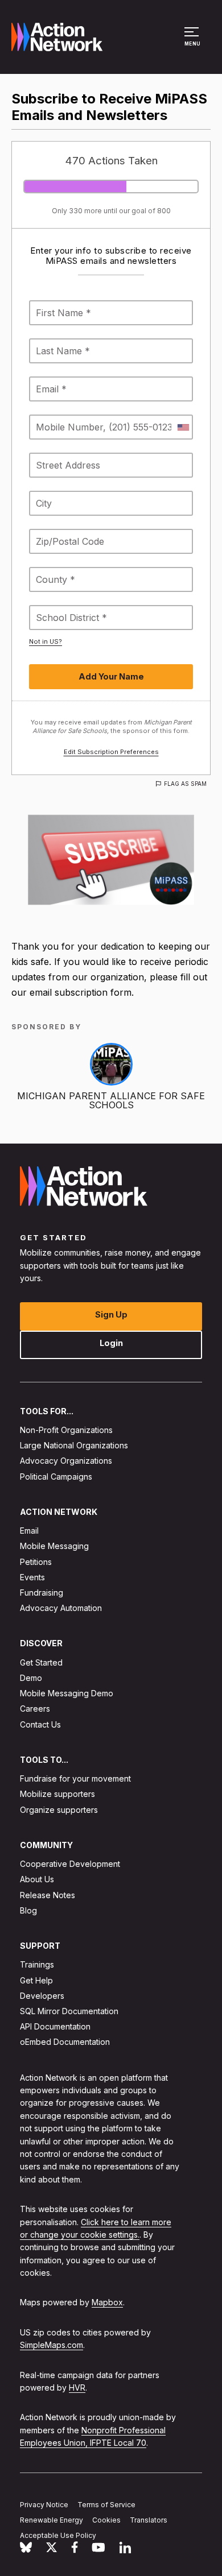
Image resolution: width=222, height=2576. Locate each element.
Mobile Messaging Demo (67, 1693)
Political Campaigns (56, 1476)
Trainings (37, 1964)
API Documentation (55, 2026)
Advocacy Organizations (66, 1461)
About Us (37, 1879)
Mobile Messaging (54, 1546)
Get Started (41, 1662)
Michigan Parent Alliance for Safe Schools (111, 1100)
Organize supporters (59, 1809)
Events (32, 1577)
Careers (35, 1709)
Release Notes (48, 1894)
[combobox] (183, 427)
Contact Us (40, 1724)
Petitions (36, 1561)
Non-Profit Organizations (66, 1430)
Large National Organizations (74, 1445)
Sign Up (111, 1314)
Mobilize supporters (57, 1794)
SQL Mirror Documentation (69, 2011)
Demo (31, 1678)
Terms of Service (106, 2505)
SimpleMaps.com (52, 2345)
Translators (149, 2520)
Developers (42, 1996)
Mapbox (107, 2302)
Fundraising (42, 1593)
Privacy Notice (44, 2505)
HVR (77, 2387)
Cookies (106, 2520)
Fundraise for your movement (75, 1778)
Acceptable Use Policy (58, 2535)
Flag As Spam (185, 784)
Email (29, 1531)
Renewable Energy (52, 2520)
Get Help (36, 1980)
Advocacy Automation (61, 1608)
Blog (28, 1910)
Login (111, 1342)
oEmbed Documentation (65, 2042)
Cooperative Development (70, 1864)
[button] (193, 42)
